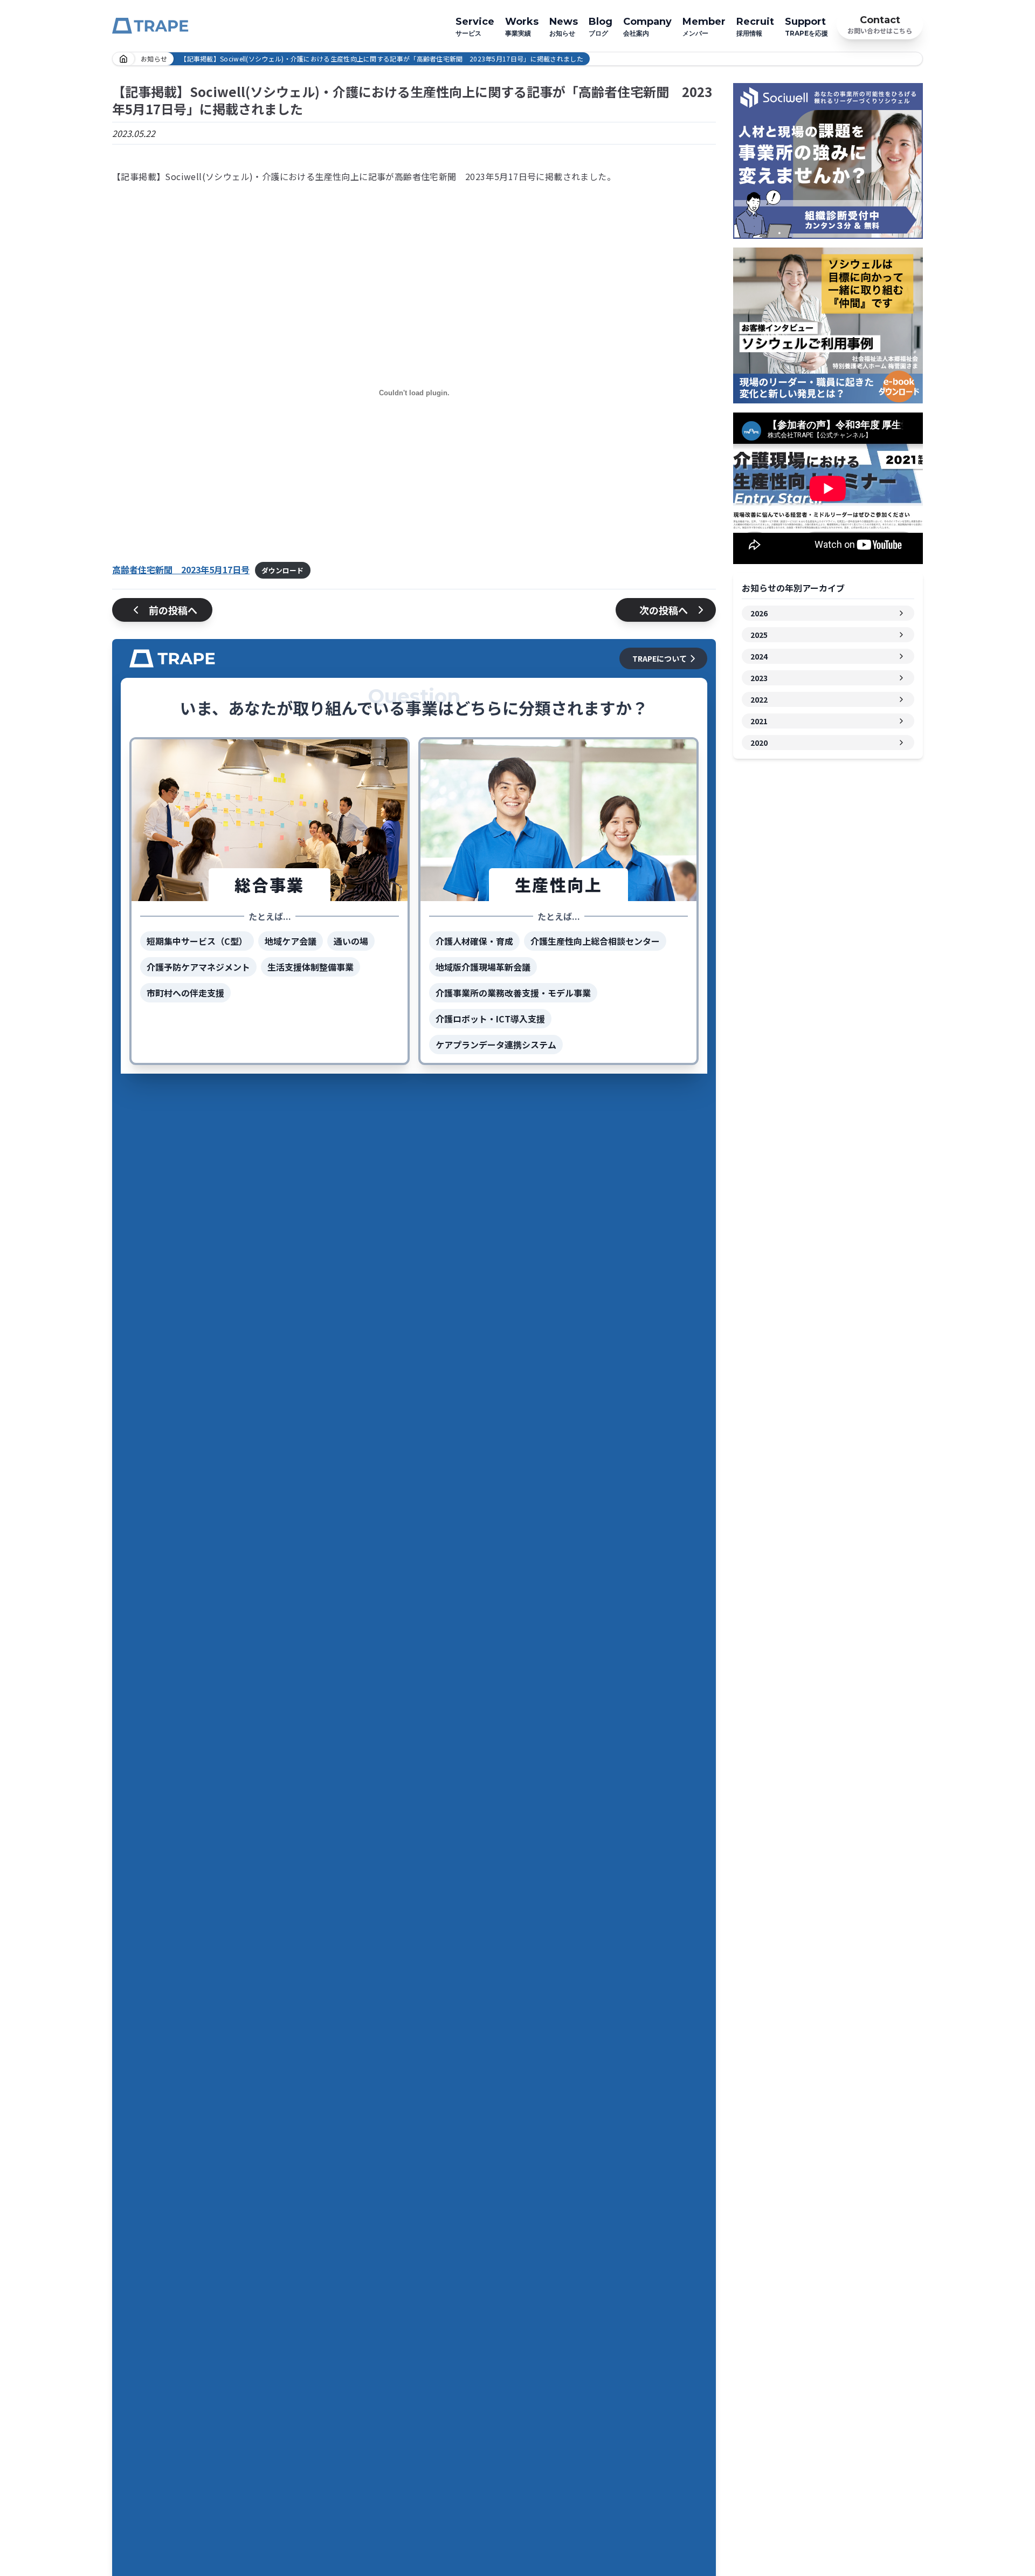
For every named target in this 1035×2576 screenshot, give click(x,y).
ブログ (601, 26)
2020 (759, 743)
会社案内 (647, 26)
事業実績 (522, 26)
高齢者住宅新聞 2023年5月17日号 (181, 569)
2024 (759, 656)
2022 (759, 699)
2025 (759, 635)
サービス (475, 26)
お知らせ (564, 26)
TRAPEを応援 (806, 26)
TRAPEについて (660, 658)
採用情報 (755, 26)
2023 (759, 678)
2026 (759, 613)
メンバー (704, 26)
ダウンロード (282, 570)
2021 (759, 721)
